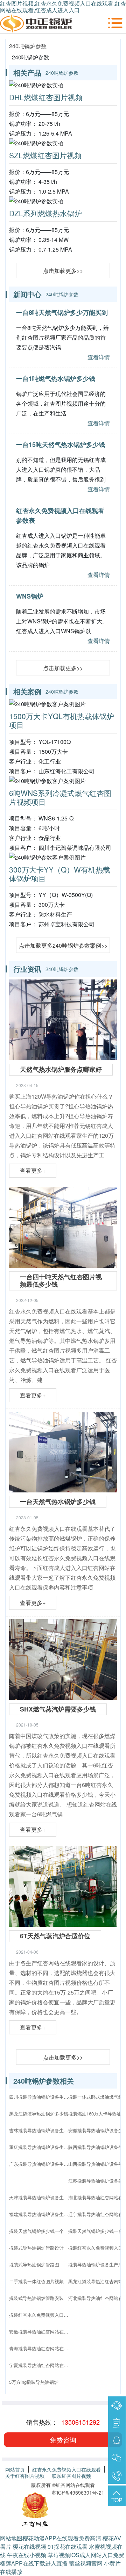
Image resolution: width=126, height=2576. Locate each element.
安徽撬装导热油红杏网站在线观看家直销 (41, 2332)
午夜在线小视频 (27, 2555)
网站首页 (15, 2469)
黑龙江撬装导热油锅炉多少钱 (39, 2114)
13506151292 (80, 2422)
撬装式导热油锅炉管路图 (34, 2264)
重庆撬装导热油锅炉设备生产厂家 (41, 2147)
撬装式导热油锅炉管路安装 (36, 2298)
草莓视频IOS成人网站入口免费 (86, 2555)
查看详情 (99, 357)
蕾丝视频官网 (86, 2563)
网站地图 (11, 2538)
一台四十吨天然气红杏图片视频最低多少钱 (61, 1281)
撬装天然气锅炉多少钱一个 (36, 2231)
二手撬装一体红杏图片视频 (36, 2281)
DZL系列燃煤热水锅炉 (45, 213)
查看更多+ (33, 1170)
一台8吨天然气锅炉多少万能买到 (62, 312)
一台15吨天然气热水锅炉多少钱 (61, 444)
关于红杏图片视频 (25, 2476)
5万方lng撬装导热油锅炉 (34, 2382)
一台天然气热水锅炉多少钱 (58, 1502)
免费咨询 (63, 2440)
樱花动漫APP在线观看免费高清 (62, 2538)
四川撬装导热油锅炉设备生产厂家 (41, 2097)
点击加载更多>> (63, 271)
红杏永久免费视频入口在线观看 (66, 2469)
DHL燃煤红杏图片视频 (46, 97)
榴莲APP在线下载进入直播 (34, 2563)
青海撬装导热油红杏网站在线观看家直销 (41, 2348)
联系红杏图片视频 (71, 2476)
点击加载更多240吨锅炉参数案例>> (63, 945)
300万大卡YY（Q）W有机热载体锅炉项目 (60, 874)
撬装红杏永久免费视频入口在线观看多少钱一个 (41, 2315)
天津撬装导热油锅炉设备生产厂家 (41, 2197)
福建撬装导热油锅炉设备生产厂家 (41, 2214)
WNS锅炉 (30, 596)
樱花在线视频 (29, 2546)
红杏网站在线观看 (75, 2485)
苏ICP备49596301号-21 (78, 2492)
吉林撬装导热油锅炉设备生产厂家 (41, 2130)
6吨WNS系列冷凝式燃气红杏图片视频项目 (60, 797)
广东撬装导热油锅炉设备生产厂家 (41, 2164)
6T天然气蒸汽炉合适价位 (55, 1936)
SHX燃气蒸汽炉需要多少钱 (58, 1709)
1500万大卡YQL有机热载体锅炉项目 (62, 720)
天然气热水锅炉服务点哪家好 (61, 1069)
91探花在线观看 (68, 2546)
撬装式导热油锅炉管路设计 (36, 2248)
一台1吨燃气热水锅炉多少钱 (56, 378)
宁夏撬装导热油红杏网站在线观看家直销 (41, 2365)
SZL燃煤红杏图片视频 (45, 155)
